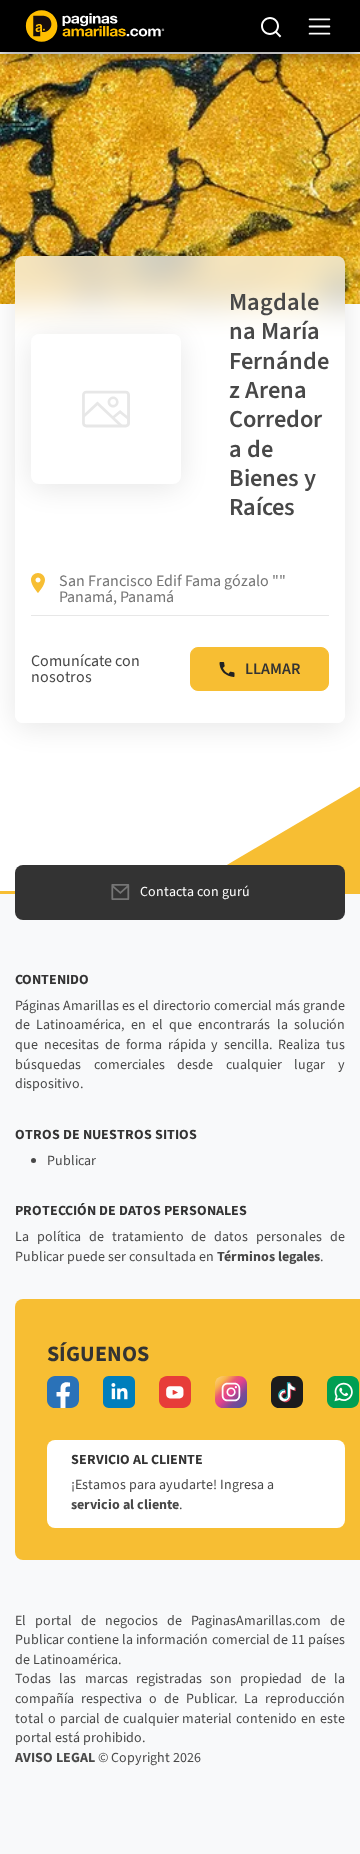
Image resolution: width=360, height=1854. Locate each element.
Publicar (71, 1161)
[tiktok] (287, 1392)
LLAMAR (272, 669)
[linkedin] (119, 1392)
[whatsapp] (343, 1392)
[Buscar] (271, 26)
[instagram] (231, 1392)
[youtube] (175, 1392)
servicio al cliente (125, 1505)
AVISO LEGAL (55, 1758)
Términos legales (268, 1257)
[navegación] (319, 26)
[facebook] (63, 1392)
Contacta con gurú (195, 892)
